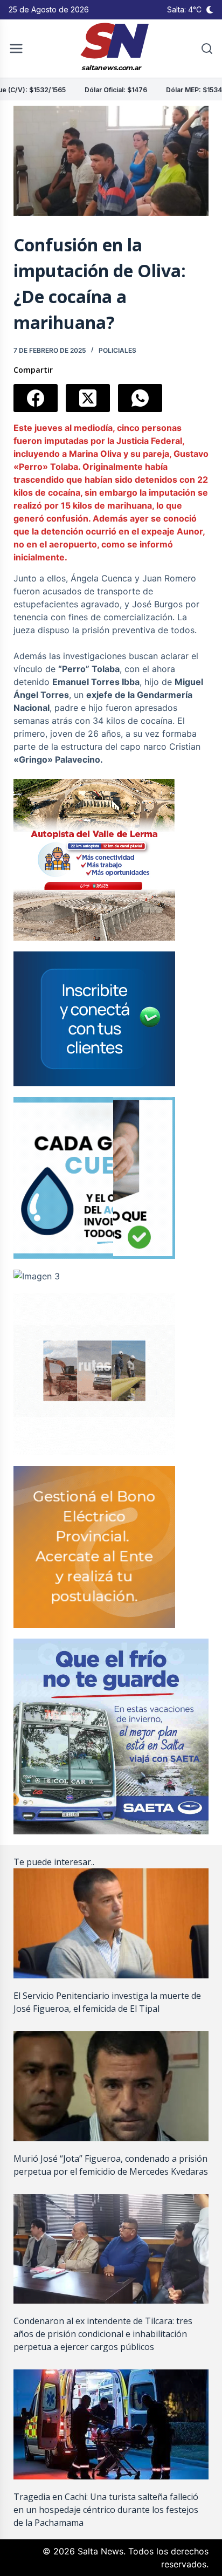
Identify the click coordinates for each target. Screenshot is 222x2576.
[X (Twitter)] (88, 398)
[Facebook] (36, 398)
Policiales (117, 350)
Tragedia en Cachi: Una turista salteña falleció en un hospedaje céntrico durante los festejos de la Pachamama (106, 2510)
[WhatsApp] (140, 398)
